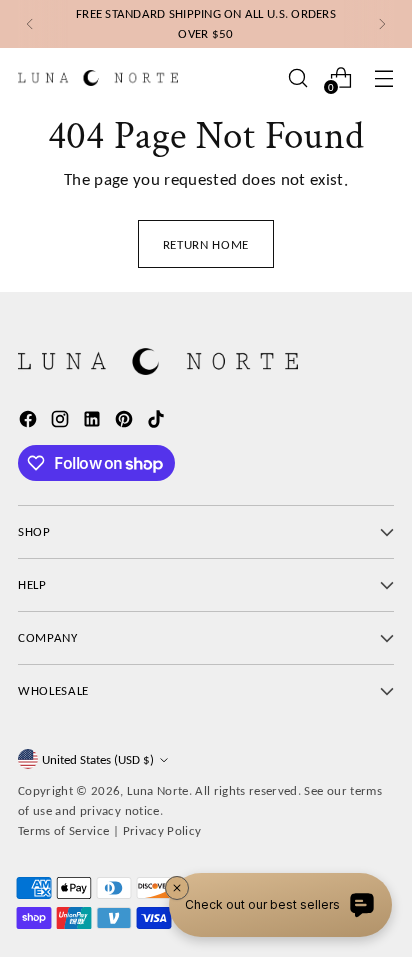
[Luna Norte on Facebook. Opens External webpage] (30, 423)
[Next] (382, 24)
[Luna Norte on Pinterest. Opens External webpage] (126, 423)
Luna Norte (157, 790)
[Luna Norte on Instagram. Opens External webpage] (62, 423)
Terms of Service (63, 830)
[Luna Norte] (98, 77)
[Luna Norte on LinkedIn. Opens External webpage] (94, 423)
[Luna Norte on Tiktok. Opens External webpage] (158, 423)
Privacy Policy (162, 830)
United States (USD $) (98, 759)
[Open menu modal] (383, 77)
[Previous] (30, 24)
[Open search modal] (297, 77)
